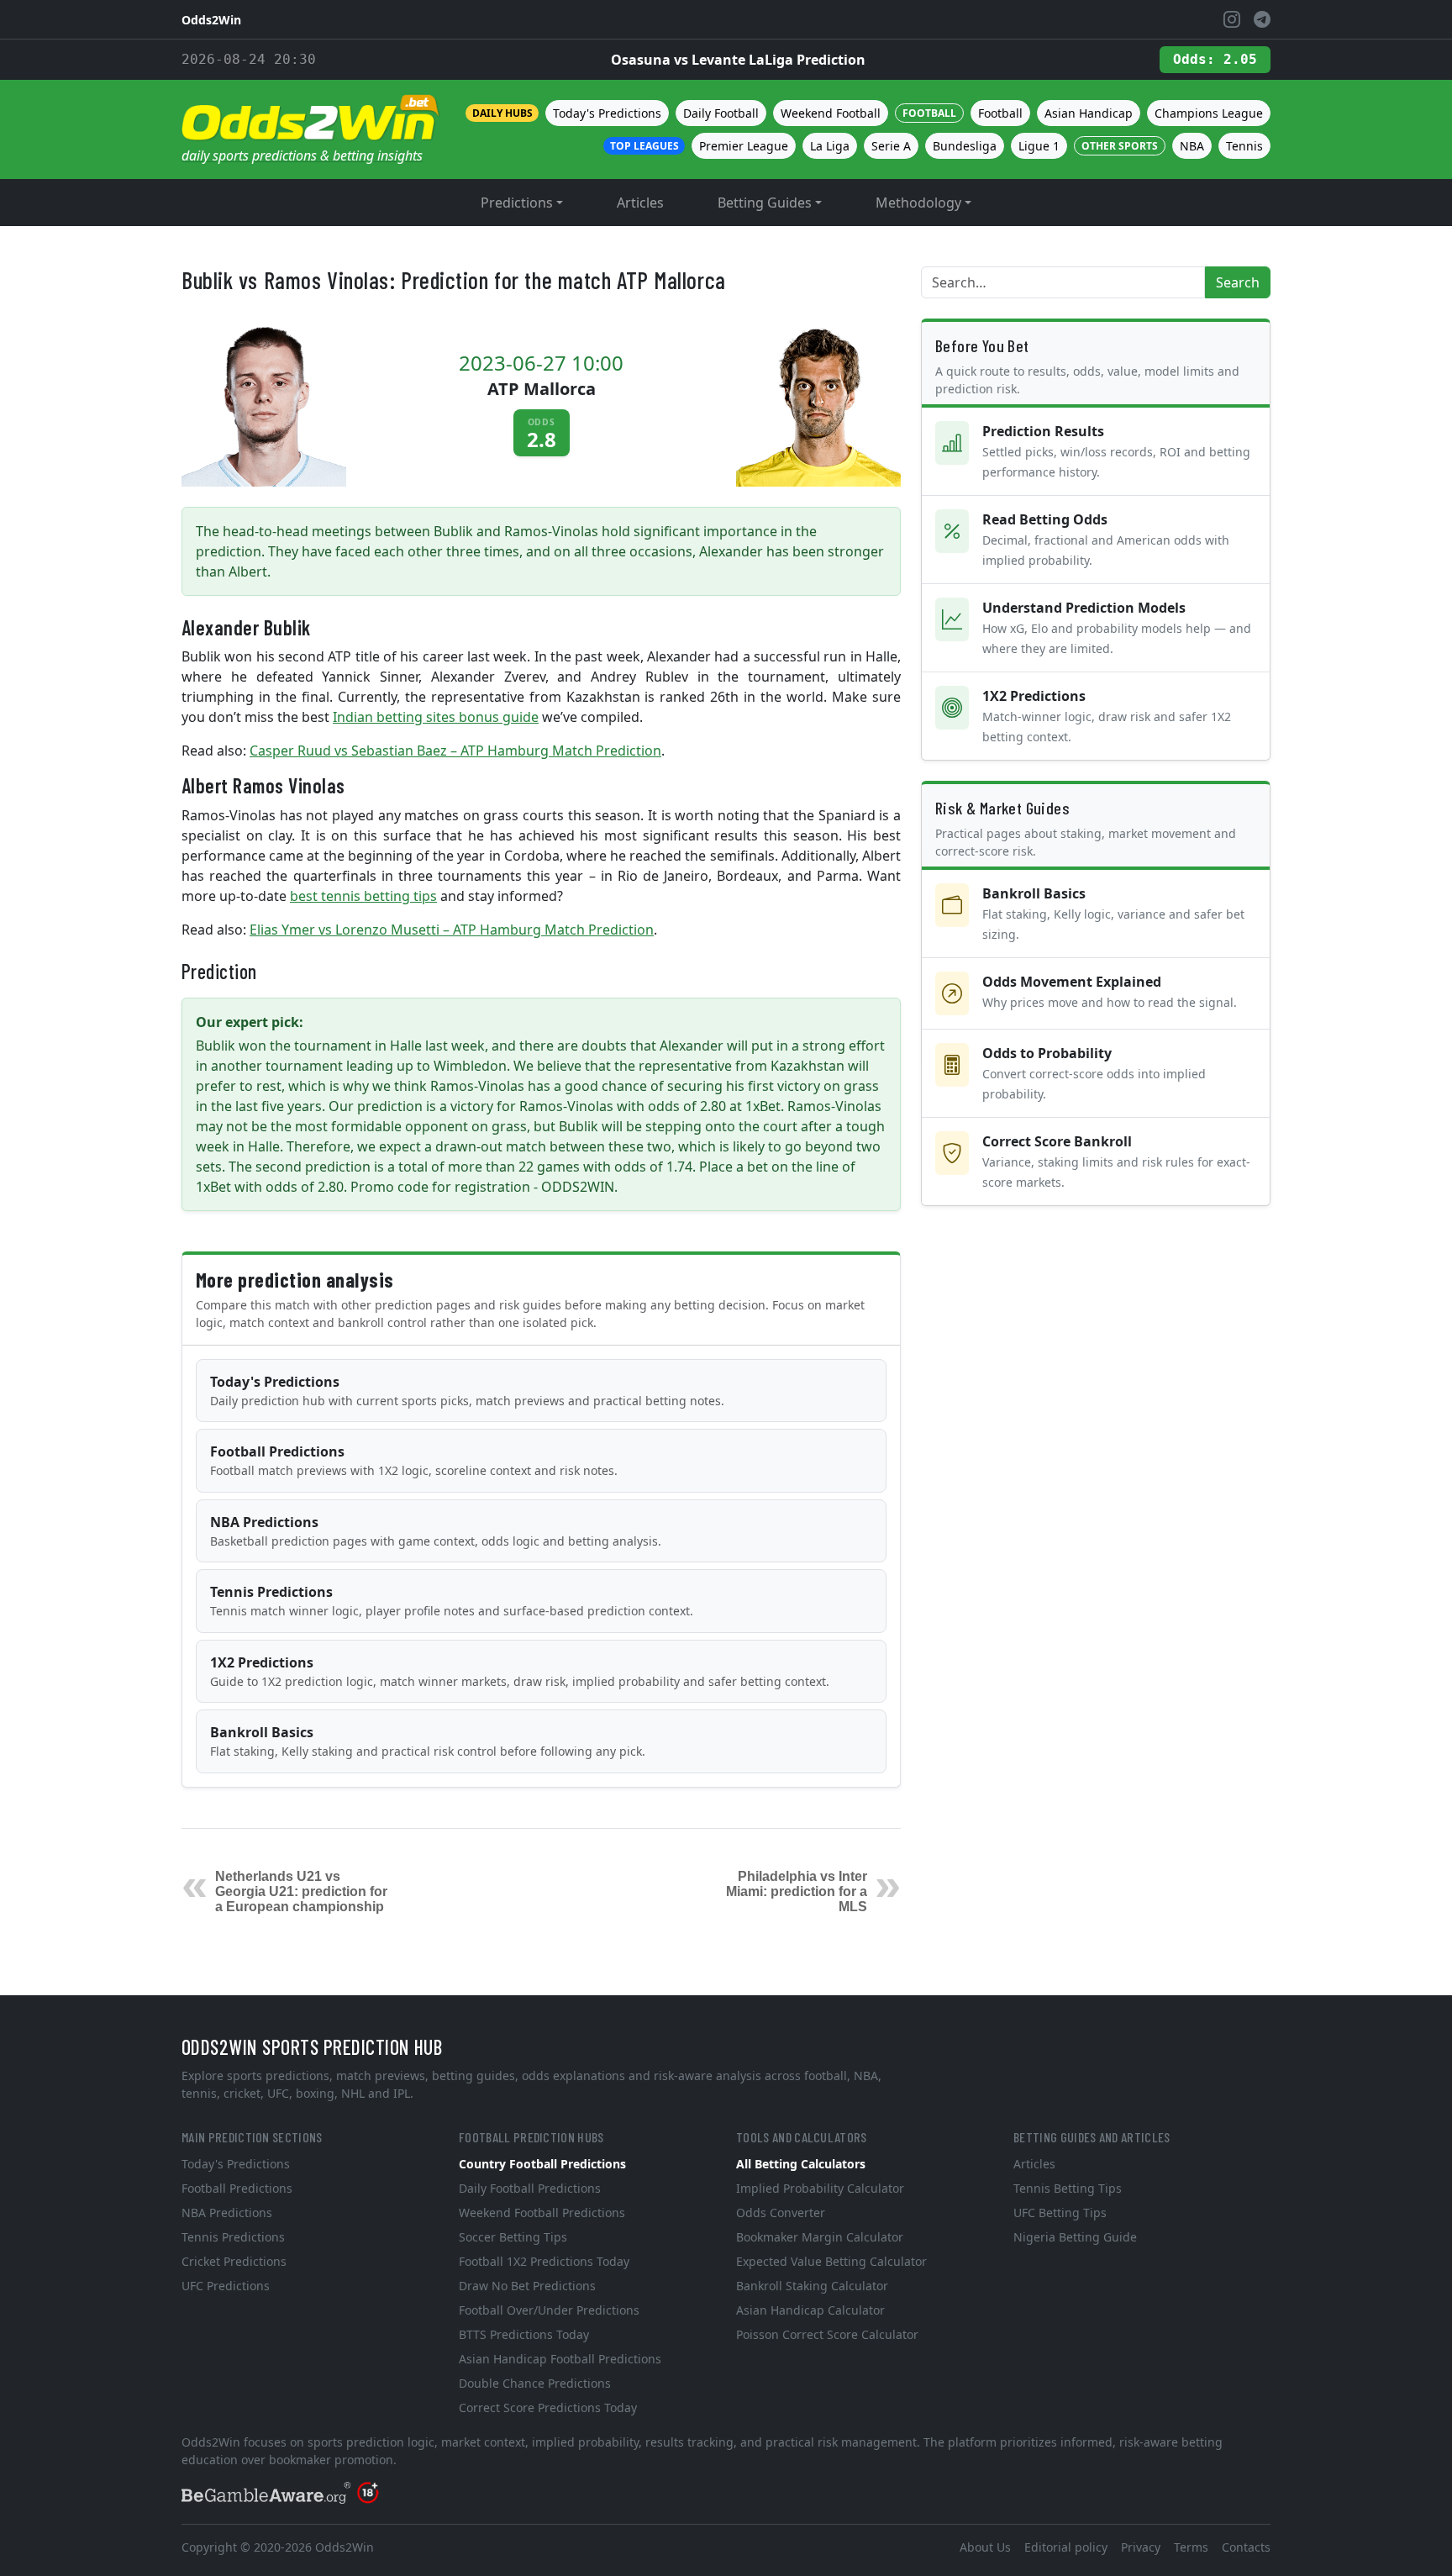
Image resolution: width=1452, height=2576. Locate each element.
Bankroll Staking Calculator (812, 2286)
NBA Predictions (436, 1531)
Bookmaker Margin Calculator (820, 2237)
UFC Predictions (226, 2286)
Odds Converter (781, 2213)
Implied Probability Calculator (820, 2188)
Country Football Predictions (542, 2164)
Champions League (1209, 113)
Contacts (1246, 2547)
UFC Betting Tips (1060, 2213)
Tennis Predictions (452, 1601)
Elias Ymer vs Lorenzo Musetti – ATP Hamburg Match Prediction (452, 930)
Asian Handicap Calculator (810, 2310)
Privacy (1141, 2547)
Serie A (891, 146)
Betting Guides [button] (765, 203)
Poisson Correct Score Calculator (827, 2334)
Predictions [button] (517, 203)
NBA (1192, 146)
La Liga (830, 146)
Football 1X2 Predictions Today (544, 2261)
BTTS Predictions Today (524, 2334)
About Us (985, 2547)
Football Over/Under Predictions (549, 2310)
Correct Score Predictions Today (548, 2407)
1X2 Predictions (520, 1671)
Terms (1191, 2547)
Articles (640, 203)
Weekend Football (831, 113)
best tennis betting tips (363, 896)
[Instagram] (1232, 19)
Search (1238, 282)
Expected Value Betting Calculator (831, 2261)
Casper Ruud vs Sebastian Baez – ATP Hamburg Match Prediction (455, 751)
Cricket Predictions (234, 2261)
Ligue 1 (1039, 146)
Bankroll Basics (428, 1741)
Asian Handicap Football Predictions (560, 2359)
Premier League (744, 146)
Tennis (1244, 146)
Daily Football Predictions (530, 2188)
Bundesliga (965, 146)
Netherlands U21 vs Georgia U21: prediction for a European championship (301, 1891)
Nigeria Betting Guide (1075, 2237)
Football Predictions (414, 1460)
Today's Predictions (607, 113)
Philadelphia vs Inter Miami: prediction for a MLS (797, 1891)
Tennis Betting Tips (1068, 2188)
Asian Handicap (1089, 113)
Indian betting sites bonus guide (436, 717)
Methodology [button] (918, 203)
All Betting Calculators (801, 2164)
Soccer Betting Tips (513, 2237)
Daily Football (721, 113)
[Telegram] (1262, 19)
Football (1000, 113)
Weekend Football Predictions (542, 2213)
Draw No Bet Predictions (527, 2286)
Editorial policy (1066, 2547)
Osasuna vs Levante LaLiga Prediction (738, 60)
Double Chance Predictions (535, 2383)
